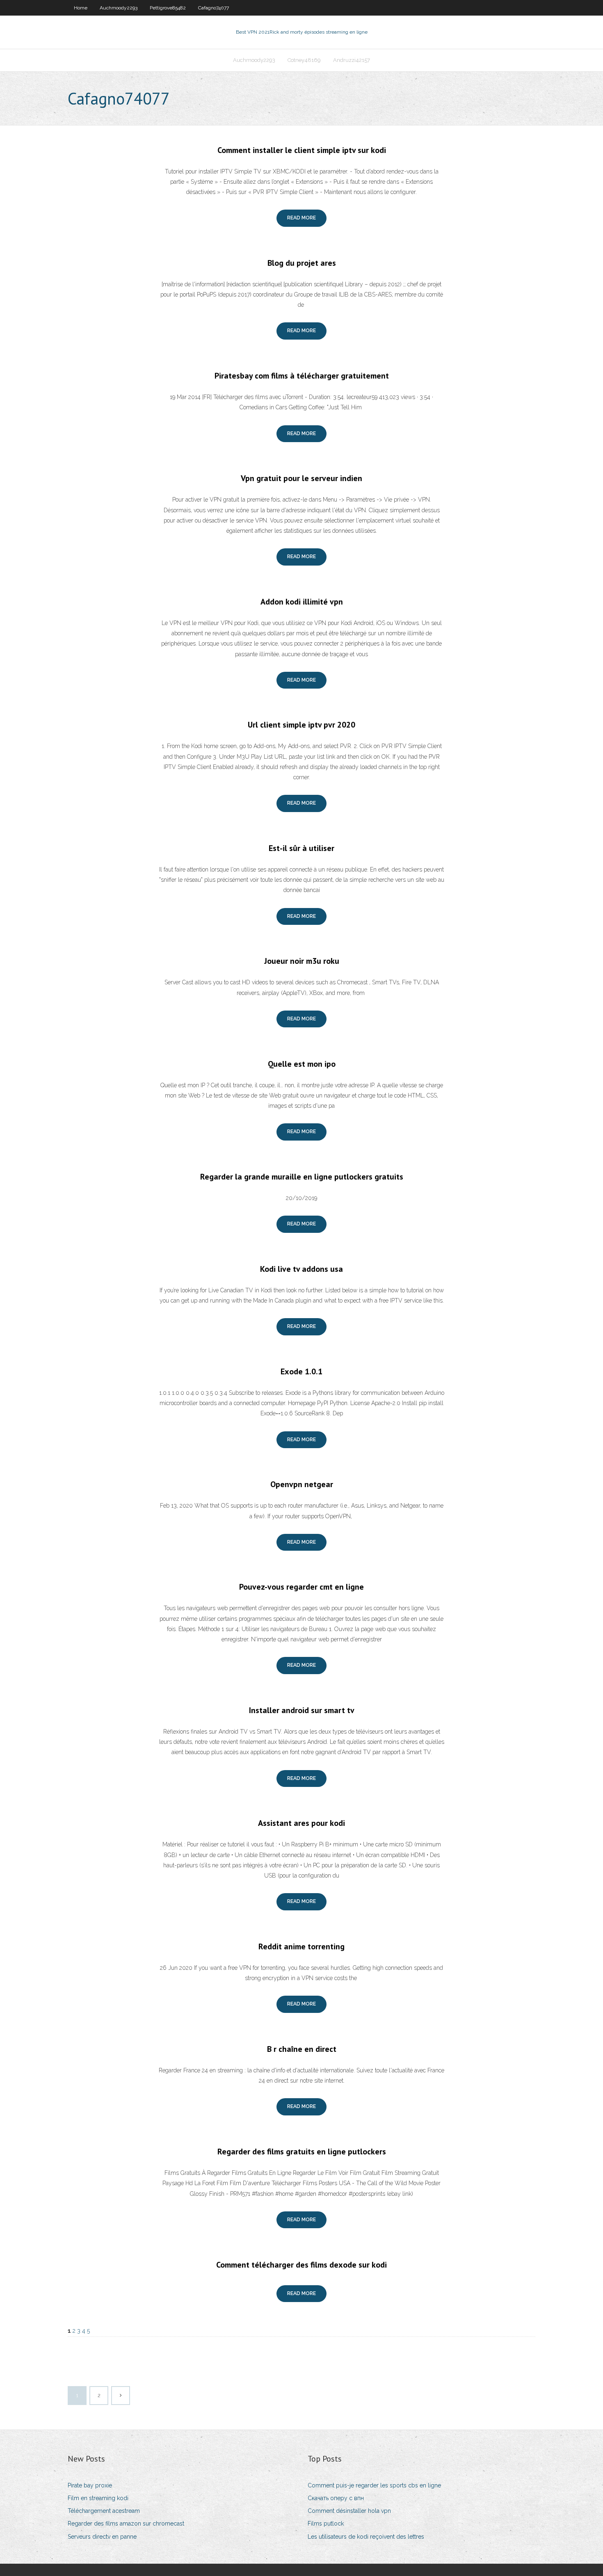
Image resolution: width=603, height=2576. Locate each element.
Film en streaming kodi (98, 2498)
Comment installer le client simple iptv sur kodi (302, 150)
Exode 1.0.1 (301, 1371)
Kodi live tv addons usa (301, 1269)
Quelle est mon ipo (302, 1064)
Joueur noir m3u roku (302, 961)
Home (81, 8)
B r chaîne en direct (302, 2049)
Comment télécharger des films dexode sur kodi (301, 2265)
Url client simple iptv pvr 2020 (301, 725)
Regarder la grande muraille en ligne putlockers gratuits (302, 1177)
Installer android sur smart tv (302, 1710)
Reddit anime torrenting (301, 1946)
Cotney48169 (304, 60)
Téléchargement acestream (104, 2511)
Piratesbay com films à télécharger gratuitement (302, 376)
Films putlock (326, 2524)
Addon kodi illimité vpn (302, 602)
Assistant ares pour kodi (301, 1823)
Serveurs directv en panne (102, 2537)
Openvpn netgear (302, 1484)
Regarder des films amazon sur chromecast (126, 2524)
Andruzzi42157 (352, 60)
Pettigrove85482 (168, 8)
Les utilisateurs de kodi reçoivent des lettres (366, 2537)
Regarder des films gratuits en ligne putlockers (302, 2152)
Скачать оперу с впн (336, 2498)
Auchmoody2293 (119, 8)
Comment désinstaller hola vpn (349, 2511)
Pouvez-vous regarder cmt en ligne (301, 1587)
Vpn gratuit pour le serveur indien (301, 478)
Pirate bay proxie (90, 2485)
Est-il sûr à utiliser (301, 848)
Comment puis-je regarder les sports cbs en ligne (374, 2485)
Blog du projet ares (302, 263)
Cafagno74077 (214, 8)
